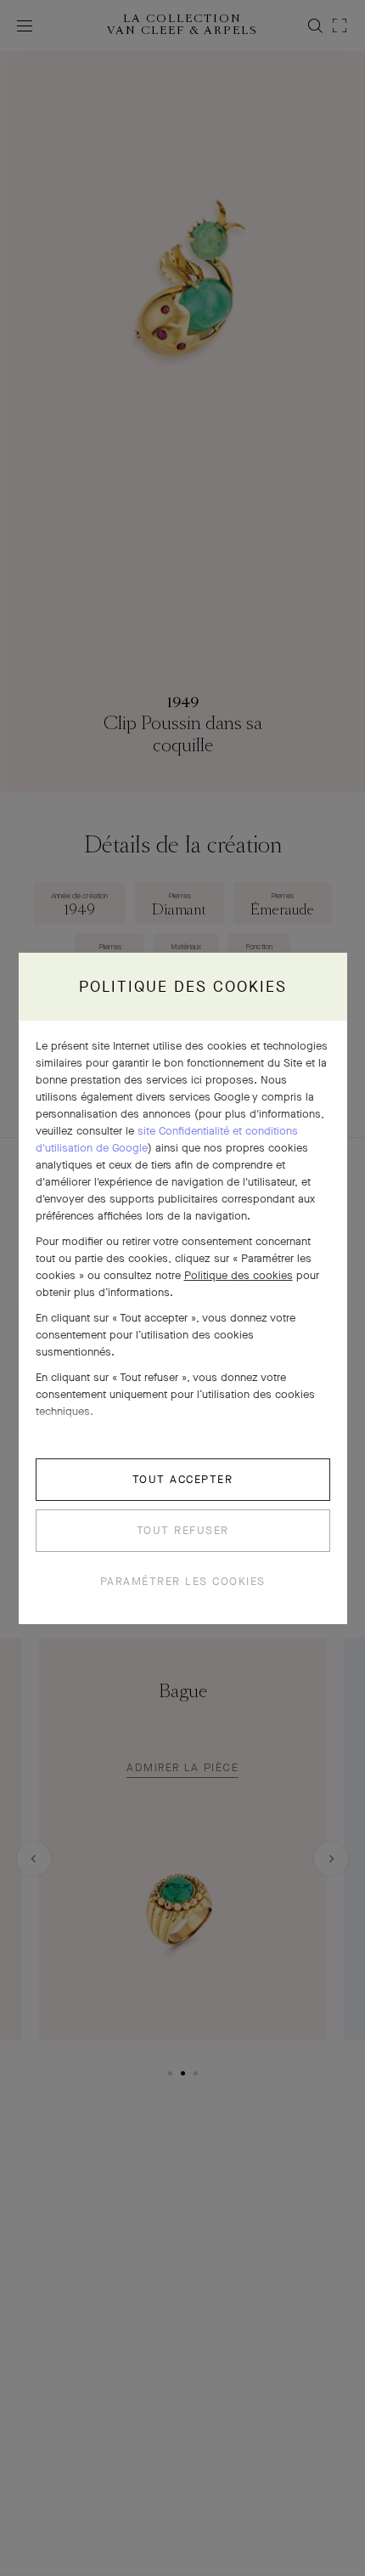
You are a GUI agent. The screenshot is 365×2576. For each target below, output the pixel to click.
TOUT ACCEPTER (183, 1479)
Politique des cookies (239, 1275)
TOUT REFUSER (183, 1530)
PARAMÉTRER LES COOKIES (183, 1581)
